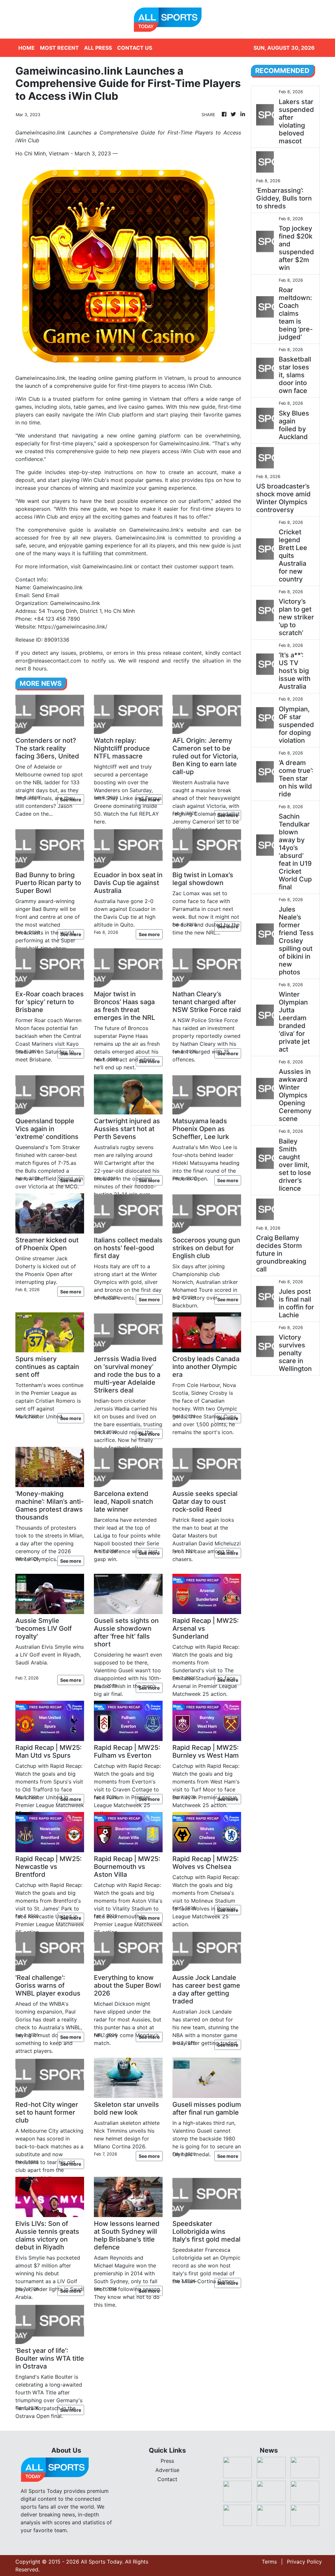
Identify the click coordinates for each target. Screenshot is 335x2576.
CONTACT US (135, 48)
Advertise (167, 2470)
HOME (26, 48)
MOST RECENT (59, 48)
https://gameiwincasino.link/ (73, 627)
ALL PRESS (98, 48)
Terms (269, 2562)
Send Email (45, 595)
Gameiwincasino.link (107, 566)
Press (167, 2461)
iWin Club (28, 399)
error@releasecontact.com (48, 661)
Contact (167, 2479)
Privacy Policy (304, 2562)
